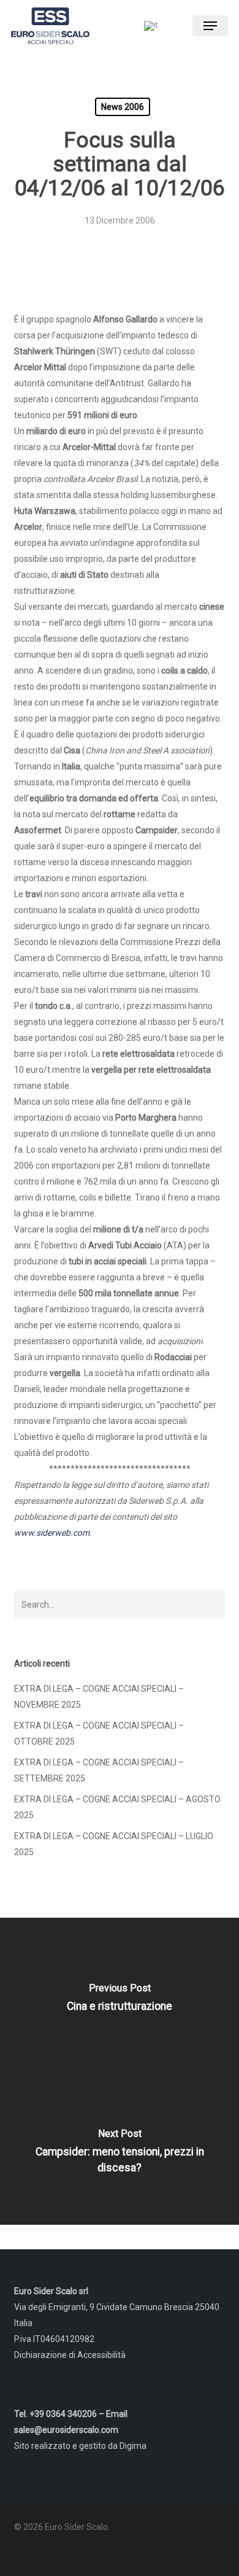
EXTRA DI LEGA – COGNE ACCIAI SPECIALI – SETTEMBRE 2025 (99, 1770)
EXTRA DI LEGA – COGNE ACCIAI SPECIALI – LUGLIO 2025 (114, 1844)
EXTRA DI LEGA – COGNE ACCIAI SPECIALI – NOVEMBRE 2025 (99, 1697)
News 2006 (123, 107)
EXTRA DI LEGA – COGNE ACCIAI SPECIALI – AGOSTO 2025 (117, 1807)
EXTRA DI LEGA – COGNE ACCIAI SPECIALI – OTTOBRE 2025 (99, 1734)
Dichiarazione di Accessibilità (70, 2355)
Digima (133, 2446)
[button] (210, 26)
